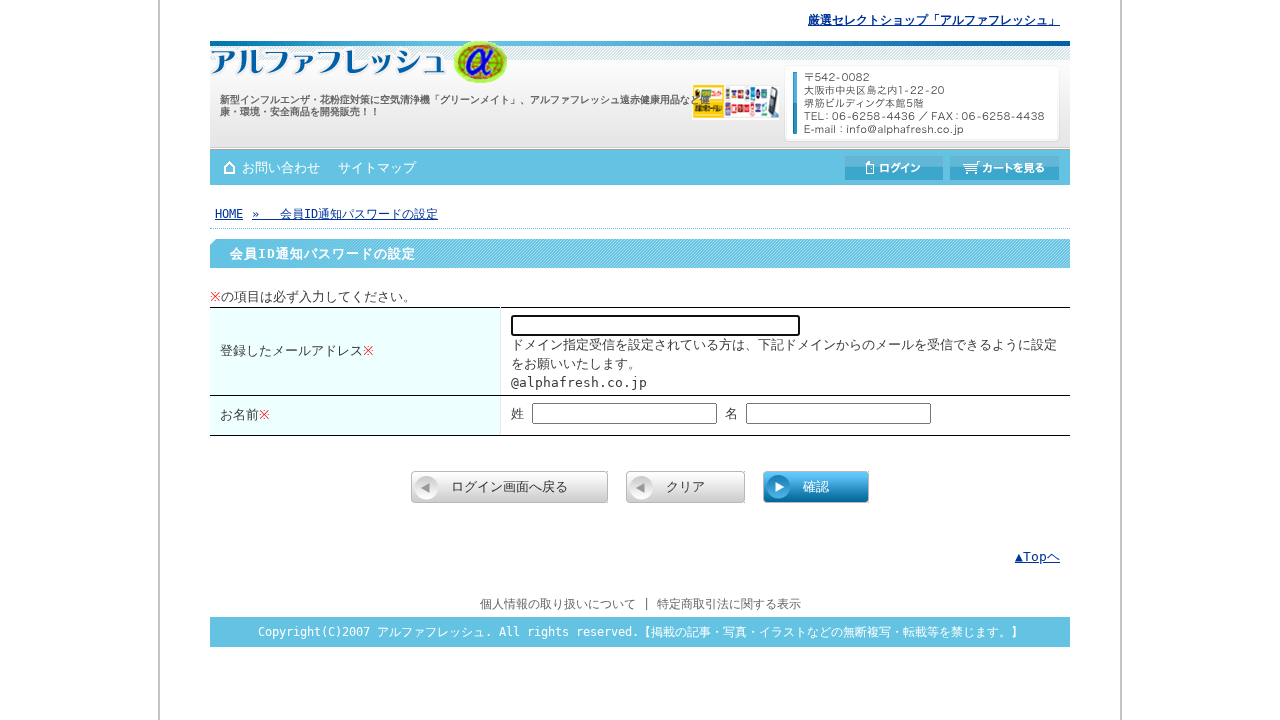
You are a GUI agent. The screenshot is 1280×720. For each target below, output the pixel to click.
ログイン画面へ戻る (509, 486)
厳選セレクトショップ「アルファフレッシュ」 (934, 20)
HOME (229, 214)
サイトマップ (377, 167)
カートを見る (1004, 168)
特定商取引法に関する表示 (729, 604)
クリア (685, 486)
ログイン (894, 168)
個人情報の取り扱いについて (558, 604)
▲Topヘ (1037, 556)
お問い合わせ (281, 167)
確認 (816, 486)
